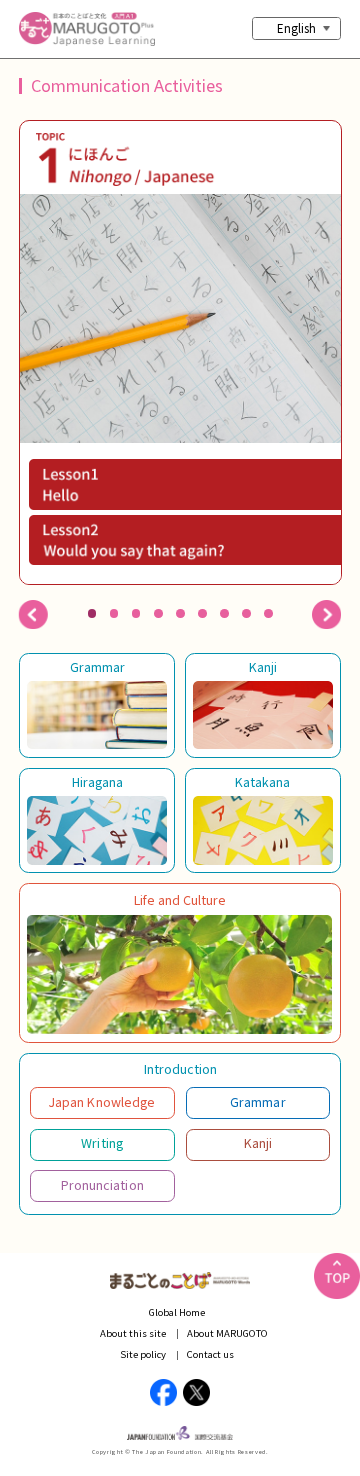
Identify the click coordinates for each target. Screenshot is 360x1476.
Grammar (97, 667)
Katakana (262, 782)
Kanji (263, 667)
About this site (133, 1333)
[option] (180, 353)
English (296, 28)
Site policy (143, 1354)
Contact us (210, 1354)
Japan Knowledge (102, 1102)
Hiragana (97, 782)
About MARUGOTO (227, 1333)
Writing (102, 1143)
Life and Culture (180, 900)
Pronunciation (102, 1185)
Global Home (177, 1312)
